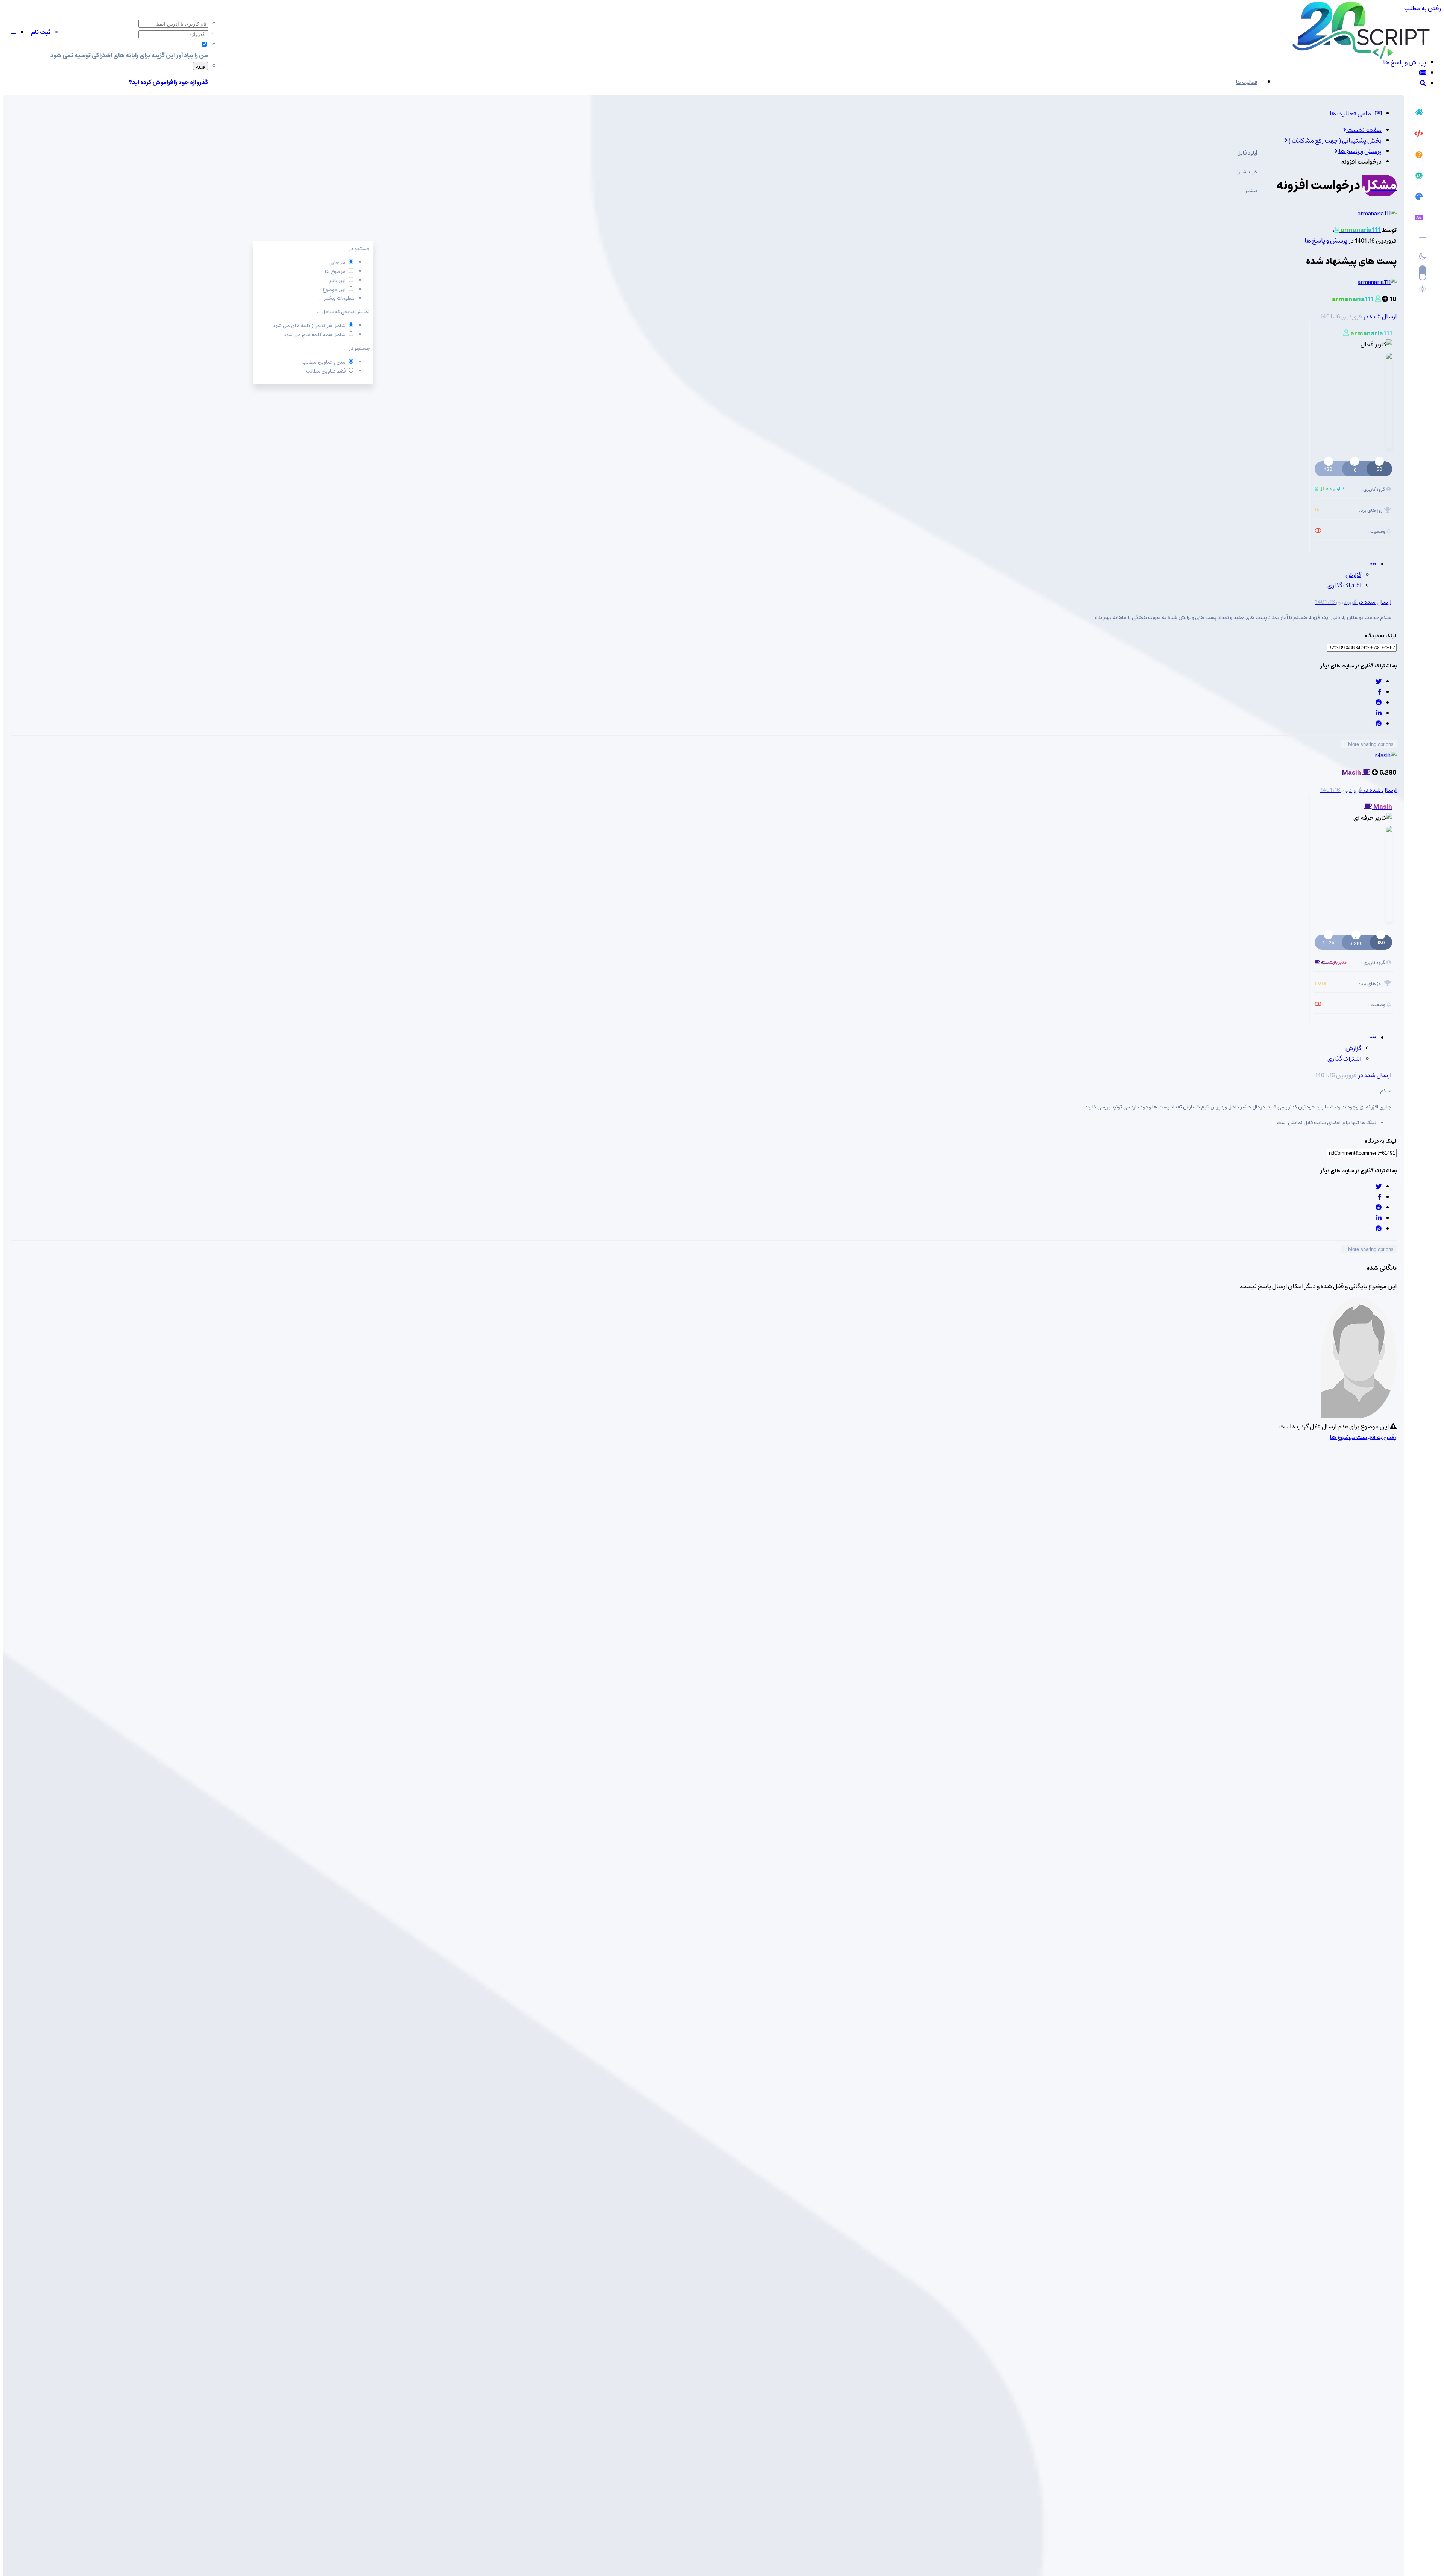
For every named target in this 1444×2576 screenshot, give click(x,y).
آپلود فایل (1247, 153)
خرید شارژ (1247, 172)
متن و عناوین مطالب (324, 362)
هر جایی (337, 263)
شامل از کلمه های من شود (309, 326)
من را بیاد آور (192, 55)
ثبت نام (41, 32)
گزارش (1353, 575)
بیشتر (1251, 191)
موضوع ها (335, 272)
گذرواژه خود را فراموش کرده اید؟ (168, 82)
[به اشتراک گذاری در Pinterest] (1379, 724)
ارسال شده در (1358, 317)
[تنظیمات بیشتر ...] (1373, 564)
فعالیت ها (1247, 83)
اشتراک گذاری (1344, 585)
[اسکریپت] (1419, 135)
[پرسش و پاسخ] (1419, 156)
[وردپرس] (1419, 177)
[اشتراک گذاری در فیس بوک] (1380, 692)
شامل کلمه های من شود (315, 335)
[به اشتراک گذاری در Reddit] (1379, 703)
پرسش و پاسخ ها (1326, 241)
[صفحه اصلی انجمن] (1419, 114)
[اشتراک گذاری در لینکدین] (1379, 713)
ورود (200, 66)
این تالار (337, 281)
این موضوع (334, 290)
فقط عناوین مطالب (326, 371)
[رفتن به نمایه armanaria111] (1377, 214)
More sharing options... (1369, 744)
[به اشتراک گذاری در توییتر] (1379, 682)
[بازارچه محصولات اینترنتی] (1419, 219)
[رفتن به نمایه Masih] (1386, 755)
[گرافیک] (1419, 198)
